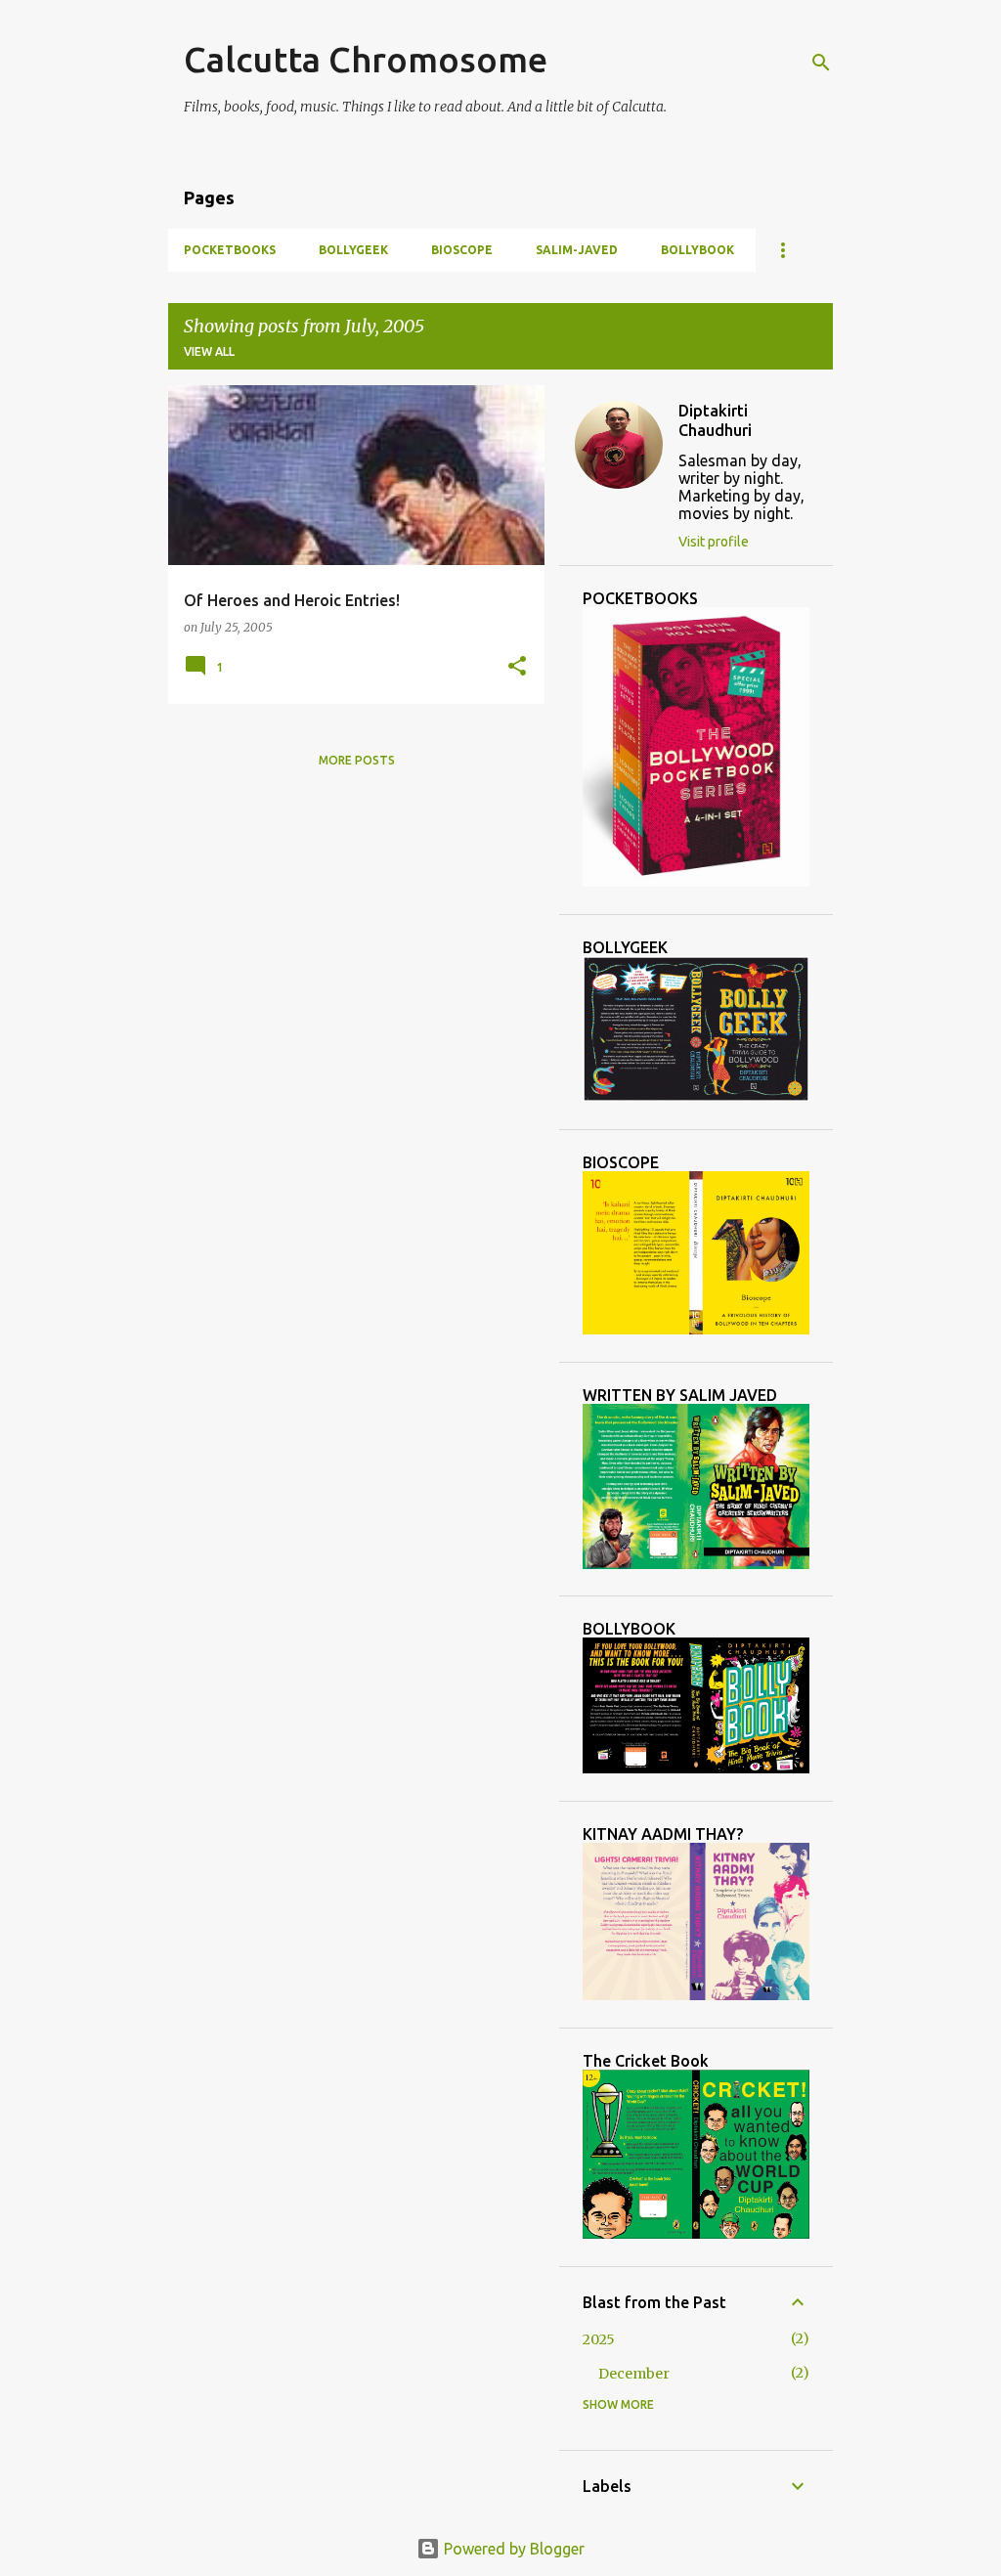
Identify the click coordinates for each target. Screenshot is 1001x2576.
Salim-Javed (577, 250)
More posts (357, 760)
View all (209, 351)
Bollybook (697, 250)
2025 (599, 2339)
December (634, 2374)
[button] (517, 667)
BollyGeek (353, 250)
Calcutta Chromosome (366, 59)
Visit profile (714, 542)
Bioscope (462, 250)
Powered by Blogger (512, 2549)
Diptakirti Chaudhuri (715, 420)
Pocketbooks (230, 250)
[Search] (821, 63)
